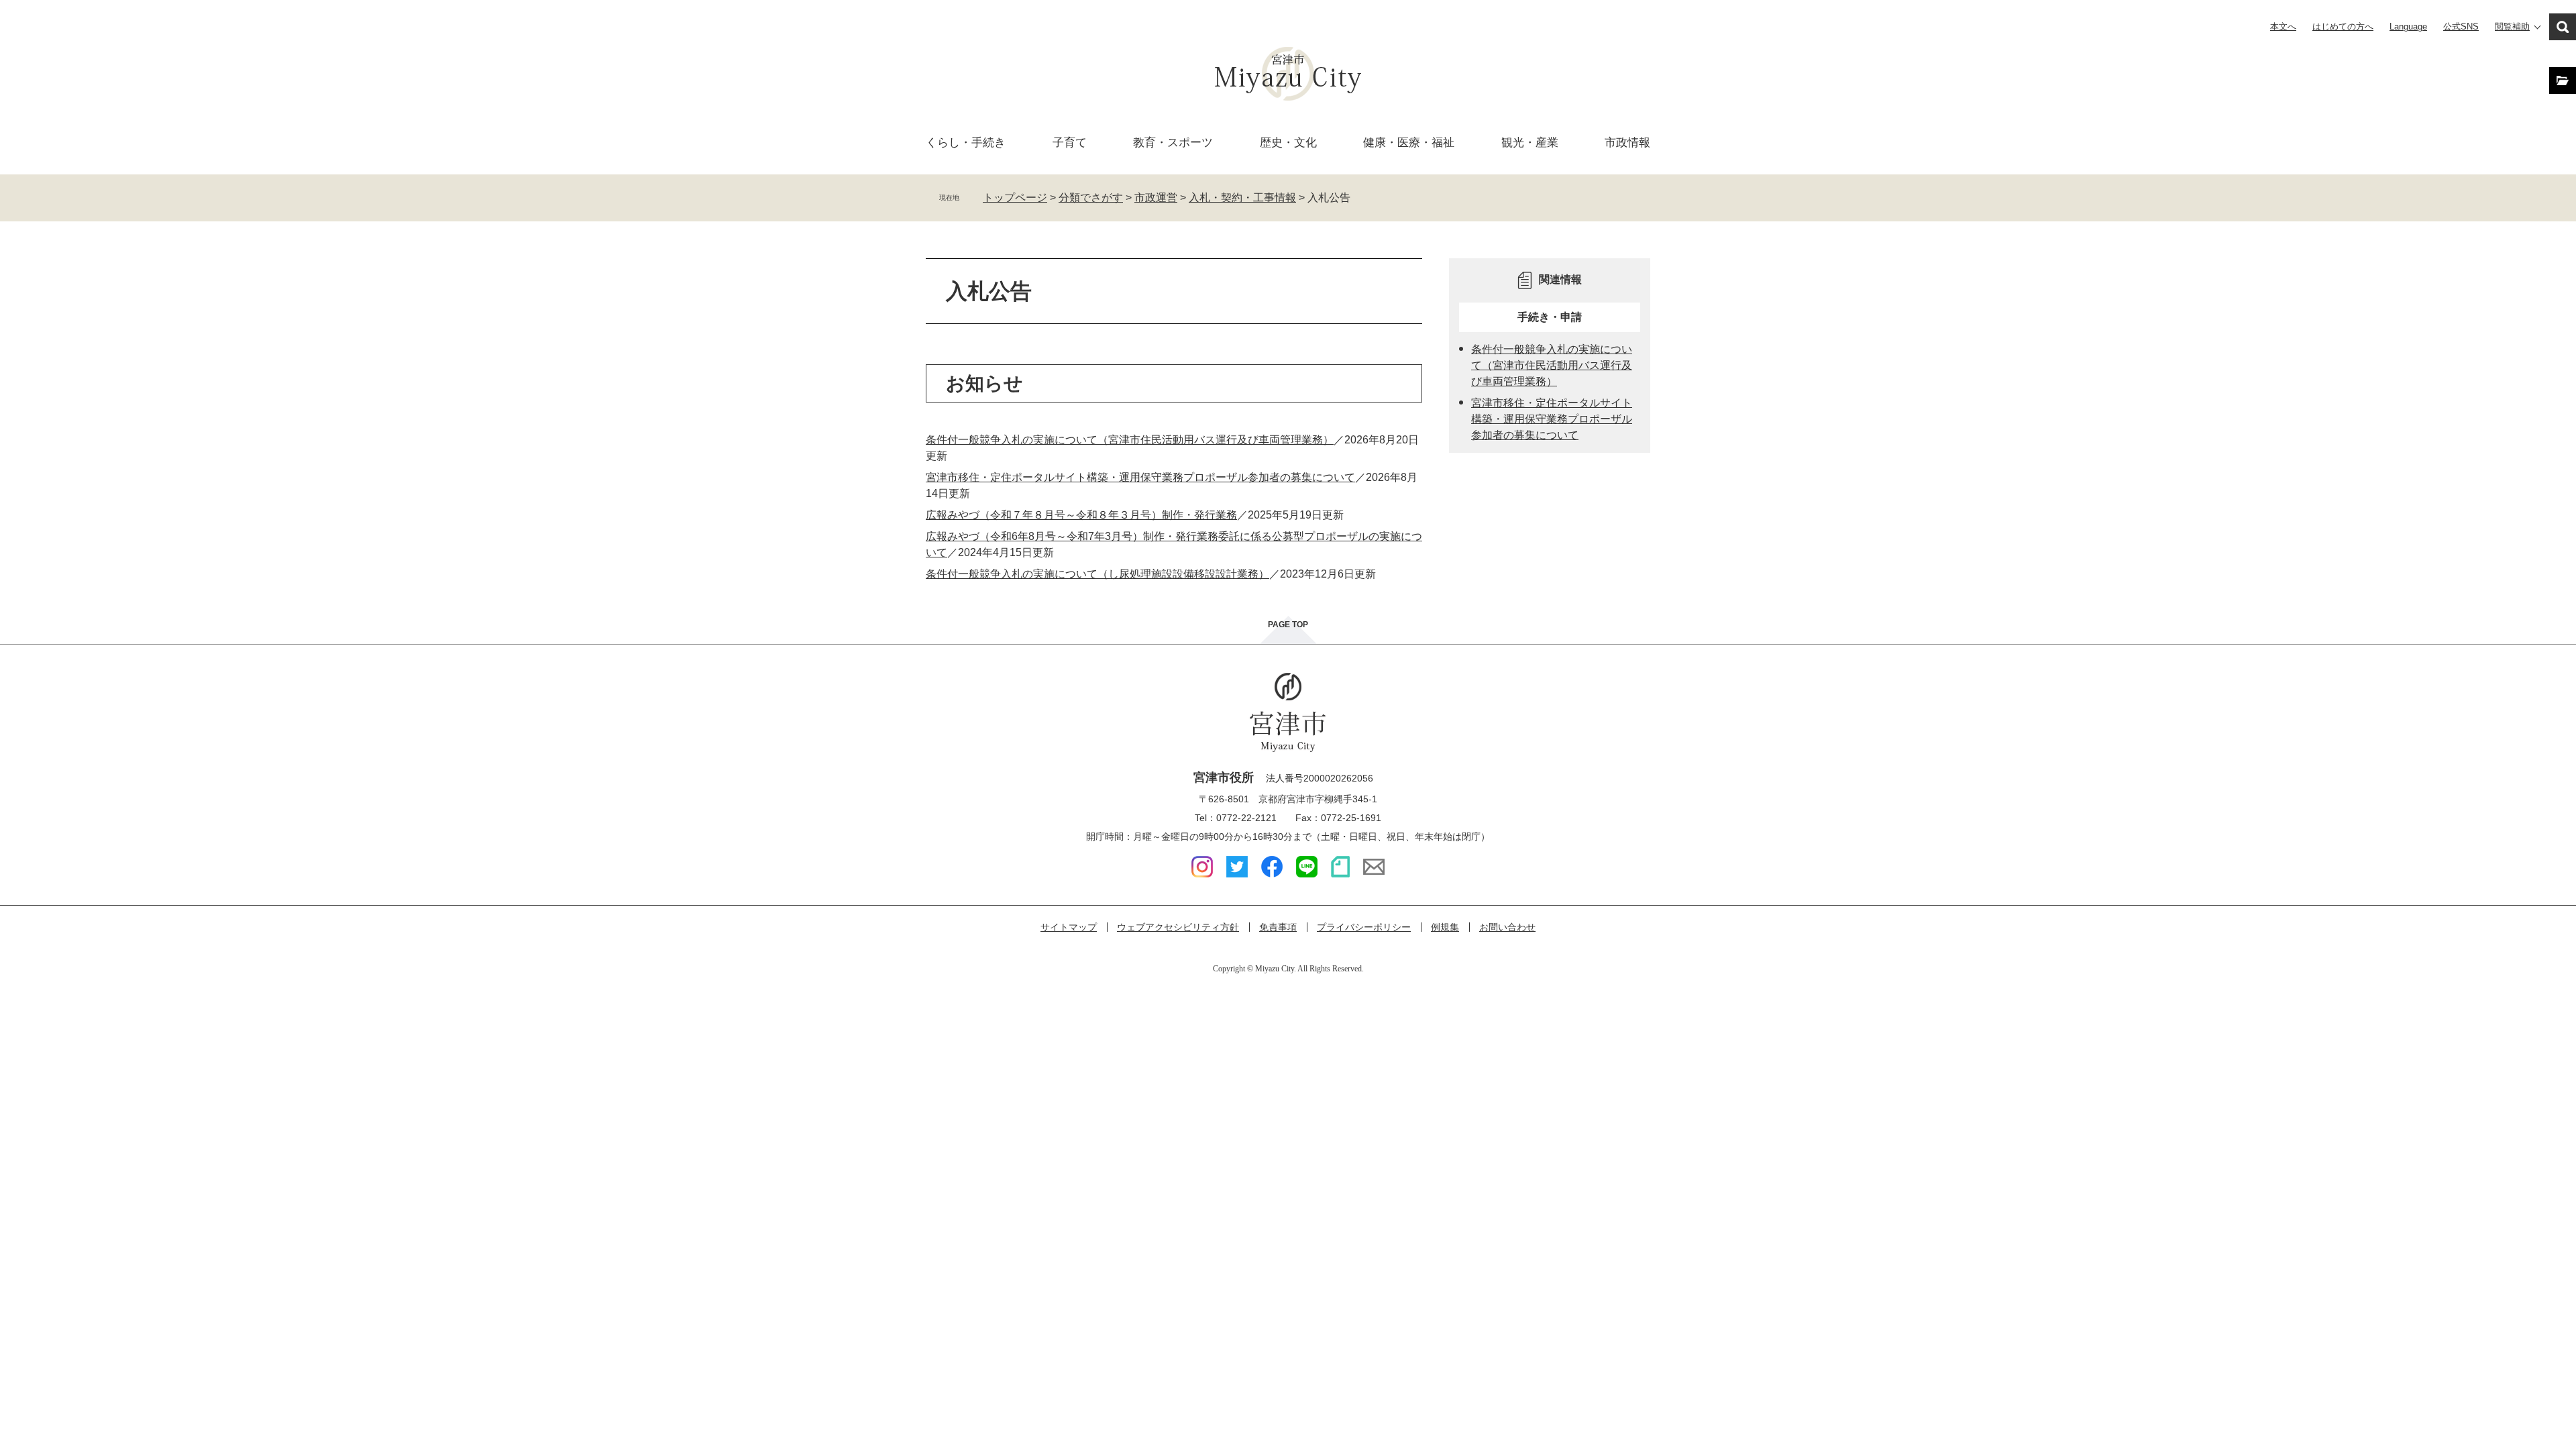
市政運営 (1156, 198)
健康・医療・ (1409, 143)
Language (2408, 26)
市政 (1627, 143)
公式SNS (2461, 26)
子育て (1070, 143)
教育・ (1173, 143)
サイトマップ (1069, 927)
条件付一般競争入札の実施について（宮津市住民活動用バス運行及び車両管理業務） (1130, 440)
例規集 (1445, 927)
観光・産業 (1530, 143)
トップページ (1015, 198)
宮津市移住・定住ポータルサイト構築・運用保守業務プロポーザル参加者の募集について (1140, 477)
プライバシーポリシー (1364, 927)
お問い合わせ (1507, 927)
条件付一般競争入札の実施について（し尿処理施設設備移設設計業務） (1097, 574)
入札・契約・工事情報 (1242, 198)
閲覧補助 (2512, 26)
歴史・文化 (1288, 143)
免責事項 (1278, 927)
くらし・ (966, 143)
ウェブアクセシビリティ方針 (1178, 927)
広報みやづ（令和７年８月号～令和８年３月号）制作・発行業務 (1081, 515)
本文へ (2283, 26)
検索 (2563, 27)
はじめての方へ (2343, 26)
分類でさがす (1091, 198)
